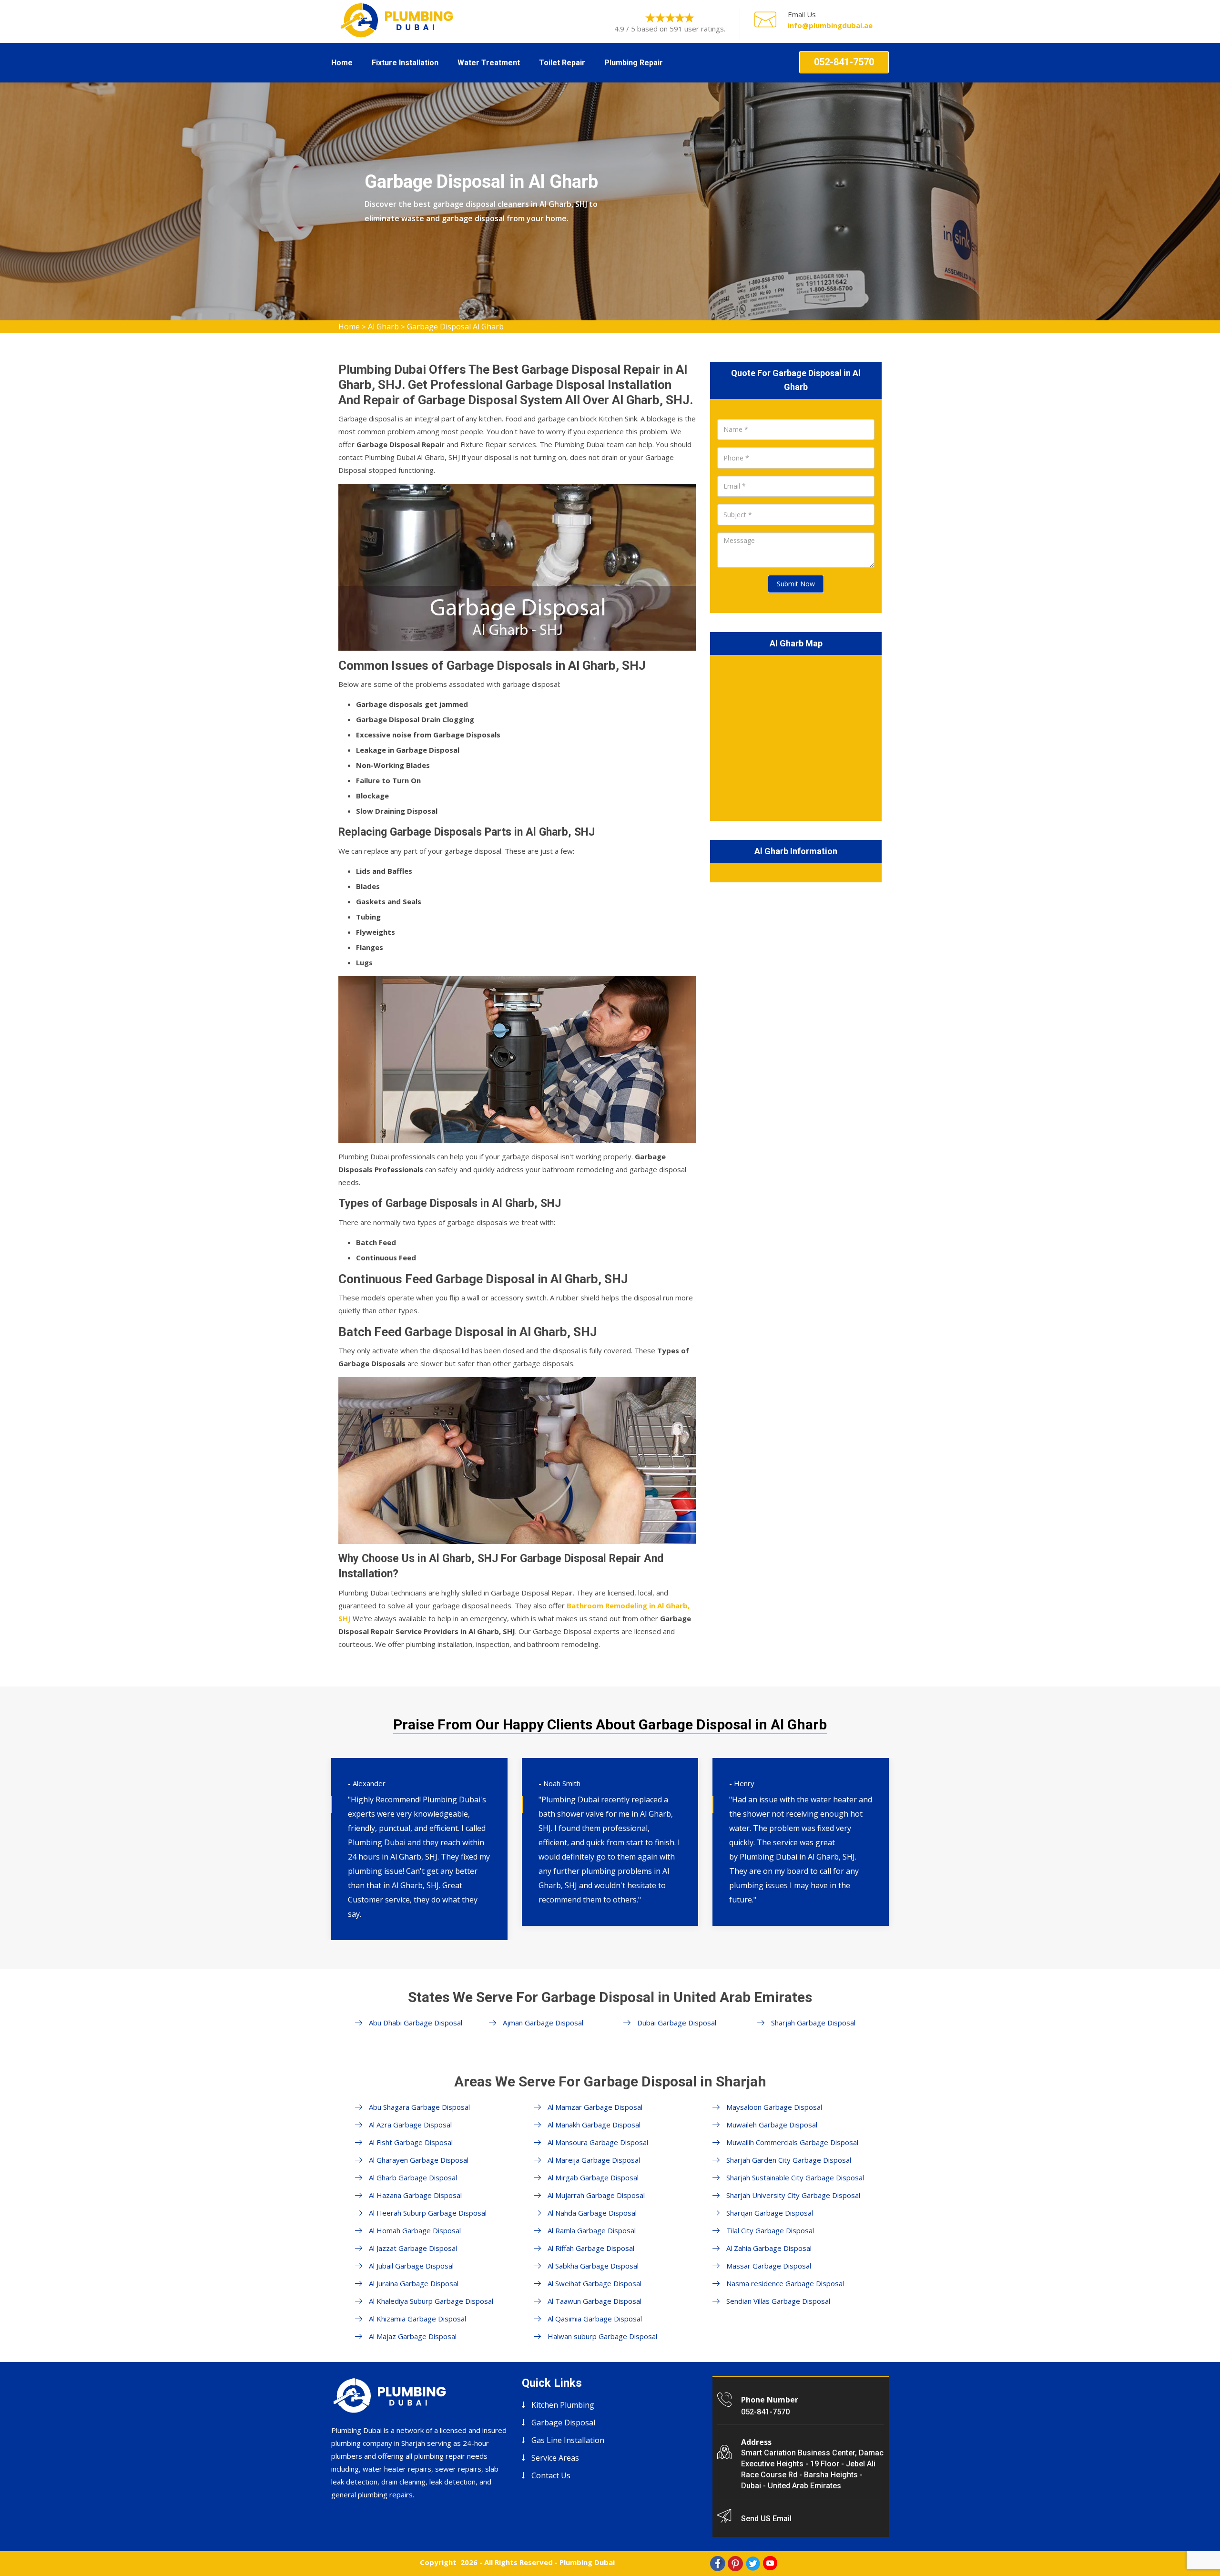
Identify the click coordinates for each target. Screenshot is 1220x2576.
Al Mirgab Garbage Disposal (593, 2177)
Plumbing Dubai (587, 2562)
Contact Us (551, 2475)
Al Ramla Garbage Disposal (592, 2230)
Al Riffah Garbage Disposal (591, 2248)
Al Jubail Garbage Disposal (411, 2266)
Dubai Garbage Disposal (677, 2023)
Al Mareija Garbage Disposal (594, 2160)
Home (342, 63)
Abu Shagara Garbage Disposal (419, 2107)
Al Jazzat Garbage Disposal (413, 2248)
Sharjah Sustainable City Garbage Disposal (795, 2177)
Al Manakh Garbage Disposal (594, 2125)
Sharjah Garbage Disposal (813, 2023)
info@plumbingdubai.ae (830, 25)
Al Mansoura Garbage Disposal (598, 2142)
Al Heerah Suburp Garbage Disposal (428, 2213)
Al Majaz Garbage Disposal (413, 2336)
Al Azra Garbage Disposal (410, 2125)
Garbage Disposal (563, 2423)
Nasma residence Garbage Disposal (785, 2283)
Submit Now (796, 584)
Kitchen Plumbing (563, 2405)
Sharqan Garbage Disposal (770, 2213)
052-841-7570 (844, 62)
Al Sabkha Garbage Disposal (593, 2266)
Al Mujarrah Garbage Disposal (596, 2195)
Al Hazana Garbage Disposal (415, 2195)
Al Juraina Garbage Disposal (414, 2283)
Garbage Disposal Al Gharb (455, 327)
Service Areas (555, 2458)
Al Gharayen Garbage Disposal (419, 2160)
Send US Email (766, 2519)
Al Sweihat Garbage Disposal (595, 2283)
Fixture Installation (405, 63)
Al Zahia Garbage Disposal (769, 2248)
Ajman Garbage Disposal (543, 2023)
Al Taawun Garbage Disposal (595, 2301)
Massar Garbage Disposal (769, 2266)
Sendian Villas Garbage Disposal (778, 2301)
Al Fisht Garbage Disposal (411, 2142)
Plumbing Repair (634, 63)
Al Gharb (383, 327)
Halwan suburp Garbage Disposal (602, 2336)
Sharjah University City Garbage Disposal (793, 2195)
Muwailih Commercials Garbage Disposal (792, 2142)
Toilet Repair (562, 63)
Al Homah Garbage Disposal (415, 2230)
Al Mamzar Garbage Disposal (595, 2107)
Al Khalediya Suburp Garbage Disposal (431, 2301)
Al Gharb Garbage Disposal (413, 2177)
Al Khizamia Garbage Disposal (417, 2319)
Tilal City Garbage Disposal (770, 2230)
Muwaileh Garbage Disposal (772, 2125)
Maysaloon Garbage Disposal (774, 2107)
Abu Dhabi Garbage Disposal (416, 2023)
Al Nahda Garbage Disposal (592, 2213)
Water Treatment (489, 63)
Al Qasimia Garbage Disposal (595, 2319)
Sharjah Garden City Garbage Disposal (789, 2160)
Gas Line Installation (568, 2440)
